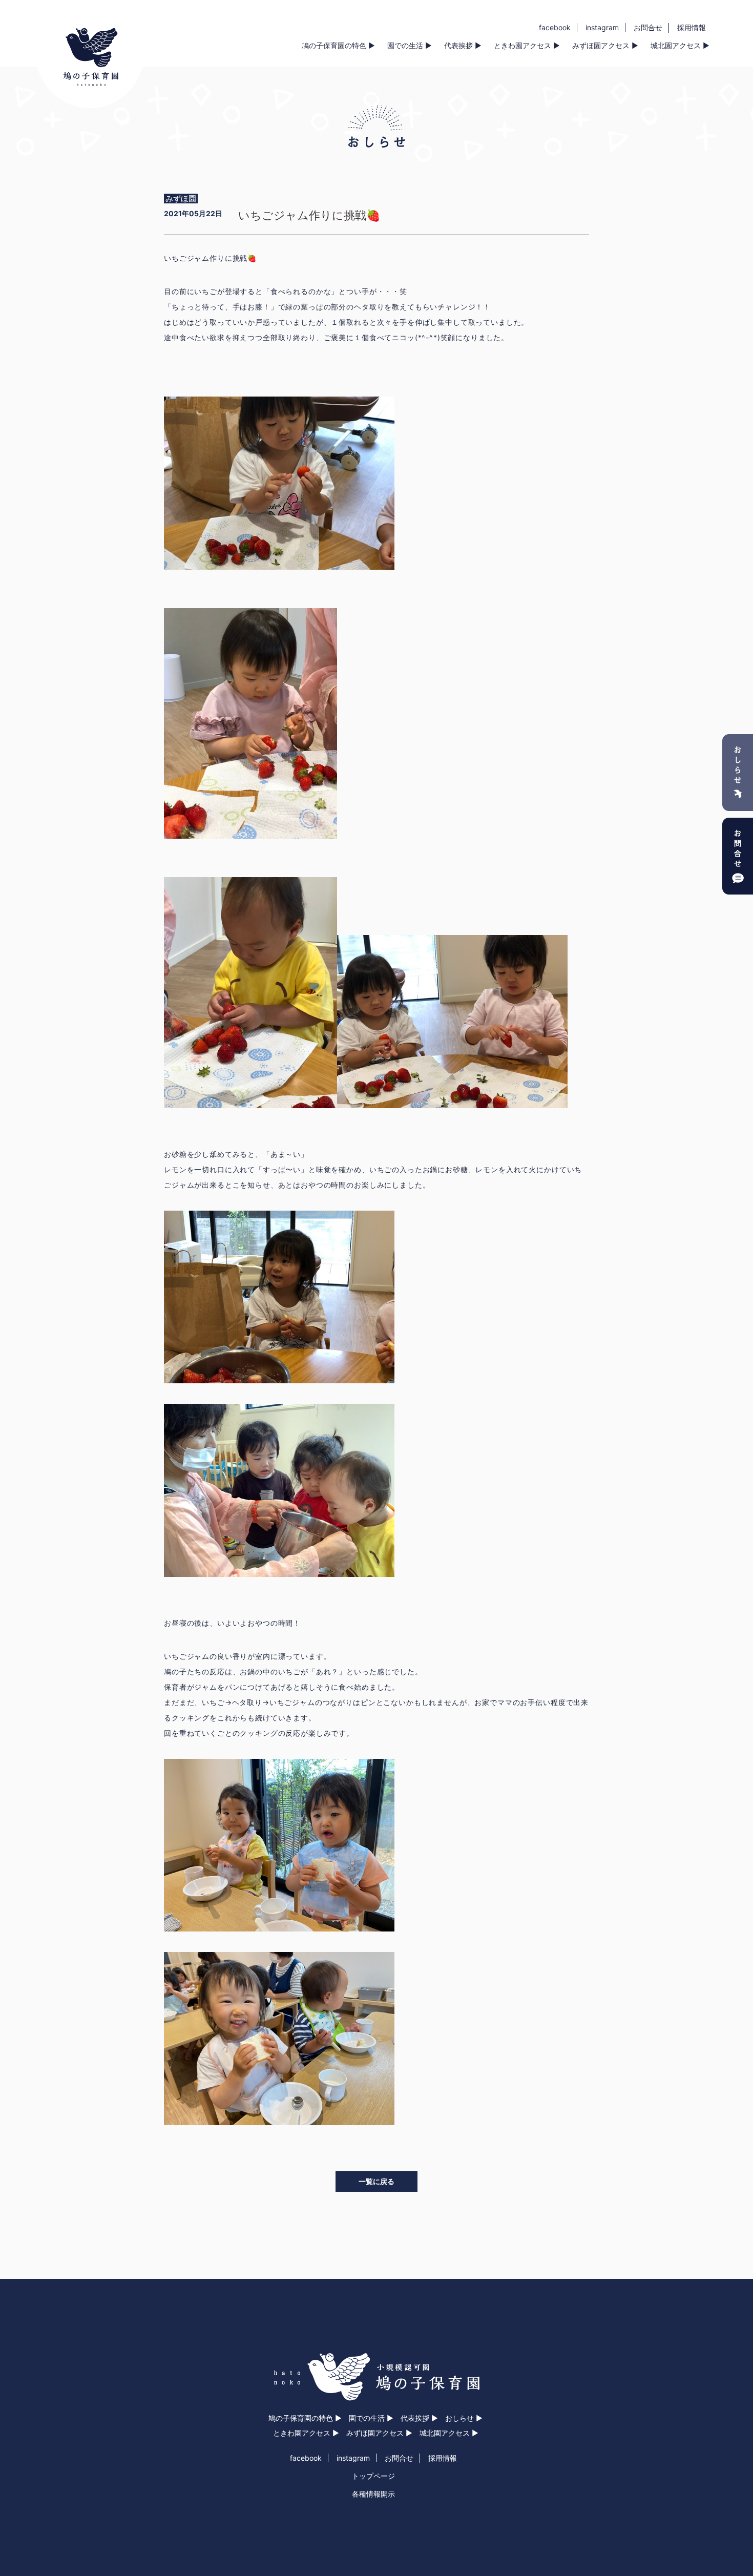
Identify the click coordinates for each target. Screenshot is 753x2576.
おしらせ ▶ (464, 2418)
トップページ (373, 2476)
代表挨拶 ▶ (463, 45)
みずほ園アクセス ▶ (605, 45)
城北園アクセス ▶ (680, 45)
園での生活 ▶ (410, 45)
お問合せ (648, 27)
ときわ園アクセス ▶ (527, 45)
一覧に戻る (376, 2181)
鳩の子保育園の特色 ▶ (338, 45)
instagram (602, 27)
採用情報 (692, 27)
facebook (555, 27)
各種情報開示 (373, 2494)
